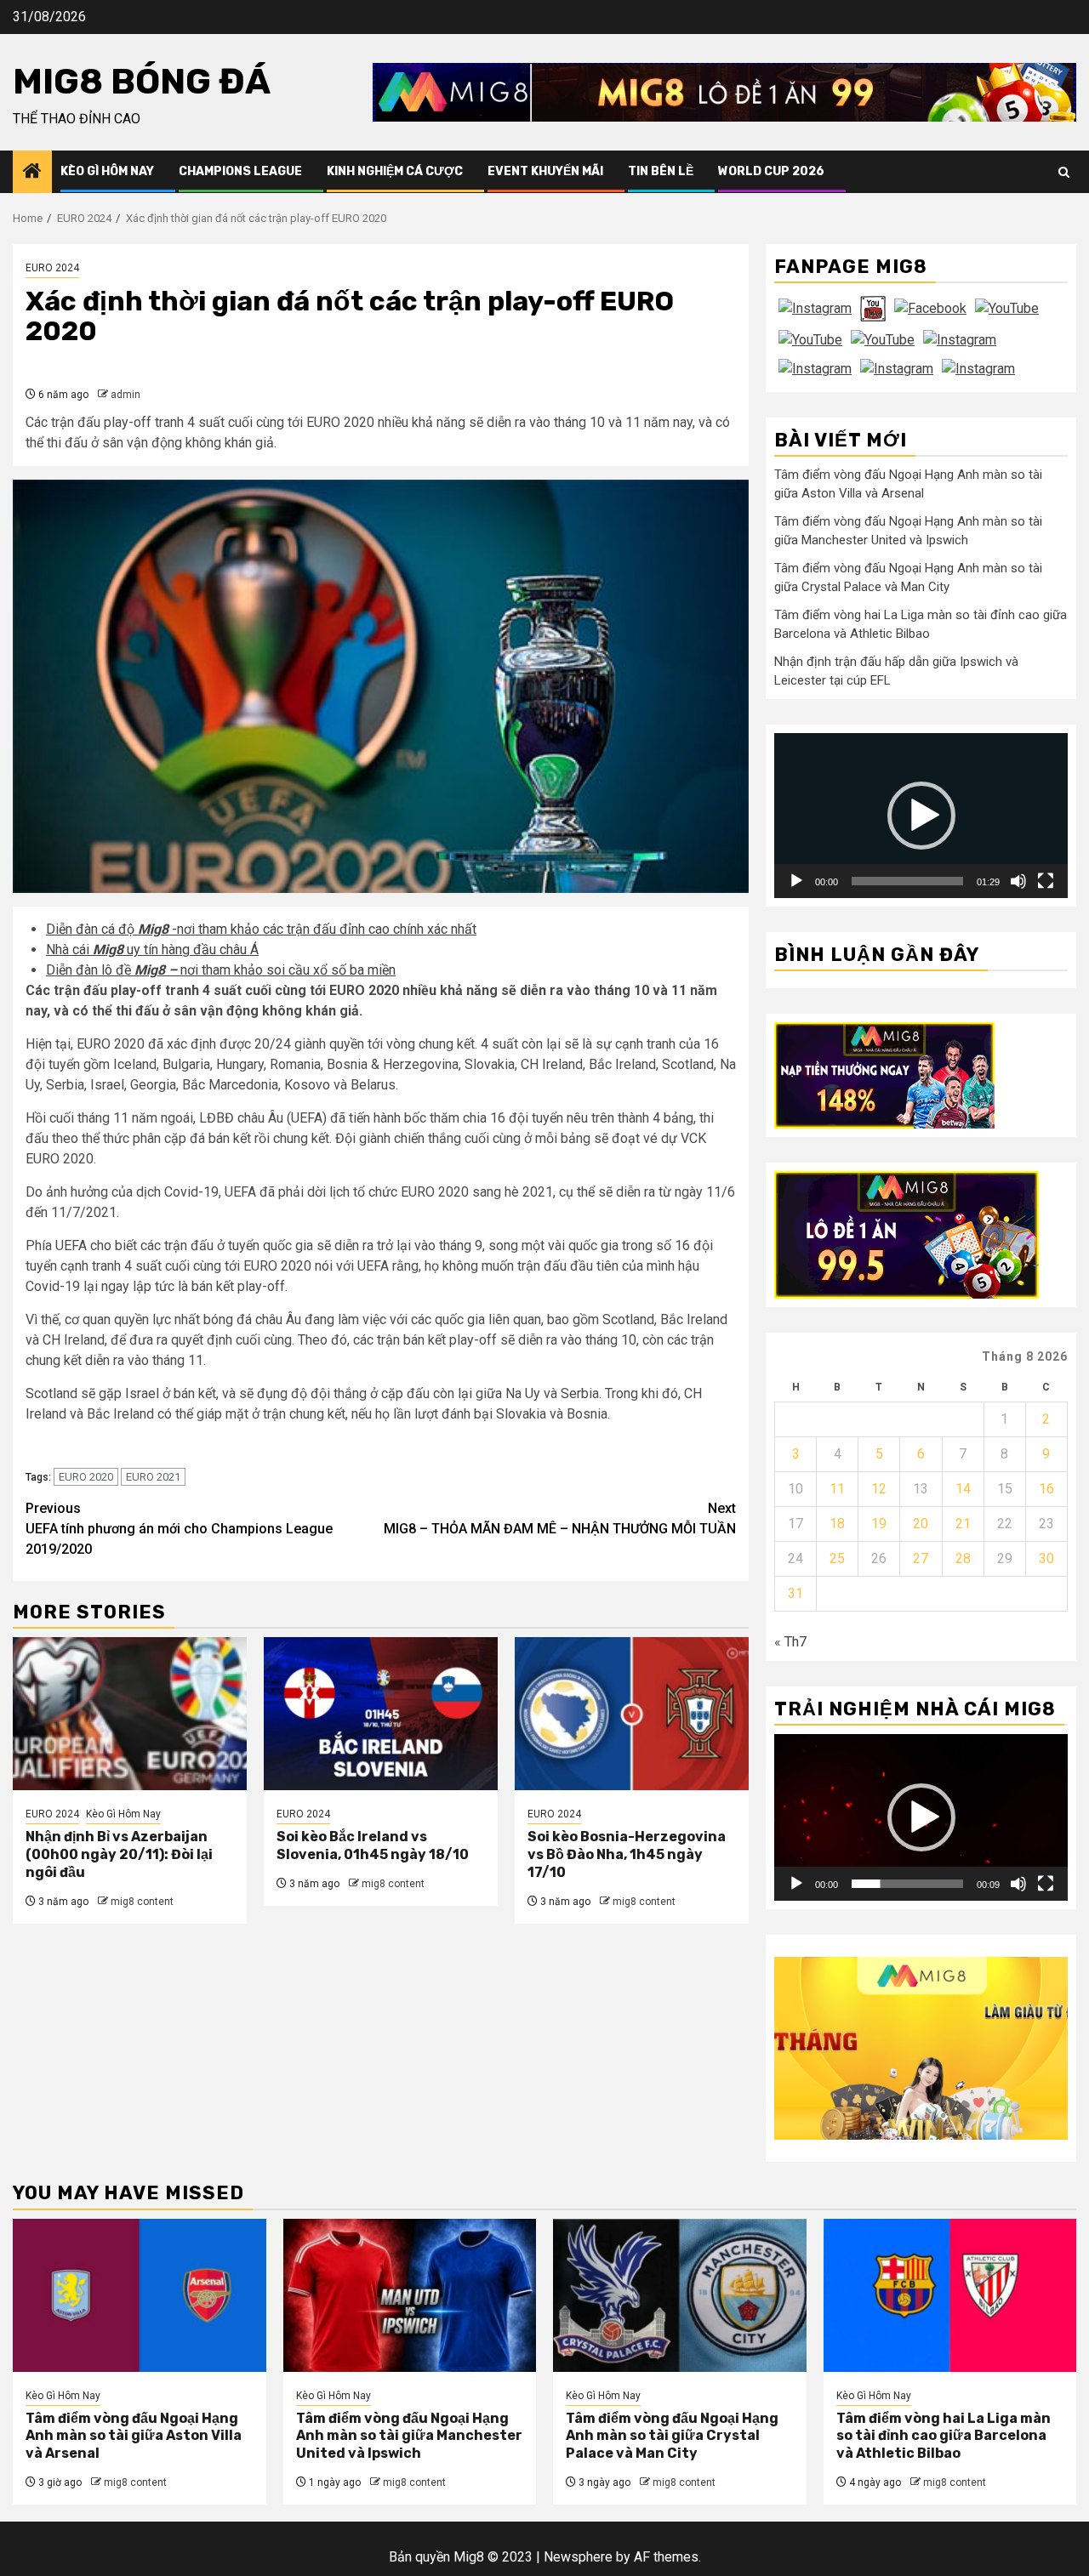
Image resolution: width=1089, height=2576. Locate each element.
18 (837, 1524)
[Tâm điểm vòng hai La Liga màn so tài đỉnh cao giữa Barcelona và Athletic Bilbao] (950, 2295)
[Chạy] (796, 881)
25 (837, 1558)
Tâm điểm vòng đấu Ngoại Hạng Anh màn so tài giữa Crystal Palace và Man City (672, 2436)
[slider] (907, 881)
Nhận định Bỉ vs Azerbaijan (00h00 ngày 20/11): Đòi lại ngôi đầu (119, 1854)
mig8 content (142, 1902)
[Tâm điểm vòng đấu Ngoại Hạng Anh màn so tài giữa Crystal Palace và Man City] (680, 2295)
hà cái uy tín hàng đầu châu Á (157, 950)
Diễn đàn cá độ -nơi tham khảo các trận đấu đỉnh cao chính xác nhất (261, 929)
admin (125, 395)
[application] (921, 816)
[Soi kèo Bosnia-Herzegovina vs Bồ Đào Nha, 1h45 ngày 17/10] (632, 1714)
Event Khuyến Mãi (545, 171)
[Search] (1064, 172)
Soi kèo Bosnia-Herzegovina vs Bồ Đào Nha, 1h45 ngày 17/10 (627, 1854)
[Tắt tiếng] (1018, 881)
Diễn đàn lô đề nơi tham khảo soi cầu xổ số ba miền (221, 970)
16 (1046, 1489)
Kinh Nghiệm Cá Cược (395, 171)
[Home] (32, 173)
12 (879, 1489)
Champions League (240, 171)
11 (837, 1489)
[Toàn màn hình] (1046, 881)
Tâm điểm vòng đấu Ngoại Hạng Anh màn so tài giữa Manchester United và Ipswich (409, 2436)
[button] (921, 816)
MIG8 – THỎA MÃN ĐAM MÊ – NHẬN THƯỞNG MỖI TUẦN (560, 1518)
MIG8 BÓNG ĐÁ (142, 82)
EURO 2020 (86, 1477)
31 (795, 1593)
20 (921, 1524)
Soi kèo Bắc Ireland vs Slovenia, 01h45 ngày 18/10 (373, 1845)
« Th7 (790, 1642)
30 (1046, 1558)
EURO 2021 (153, 1477)
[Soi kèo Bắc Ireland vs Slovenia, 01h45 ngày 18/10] (381, 1714)
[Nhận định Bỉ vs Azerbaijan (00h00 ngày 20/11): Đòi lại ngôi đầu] (130, 1714)
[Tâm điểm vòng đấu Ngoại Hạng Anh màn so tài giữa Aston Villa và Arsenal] (140, 2295)
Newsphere (578, 2557)
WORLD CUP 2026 (771, 171)
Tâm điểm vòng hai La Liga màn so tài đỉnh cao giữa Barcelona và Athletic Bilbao (944, 2436)
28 (963, 1558)
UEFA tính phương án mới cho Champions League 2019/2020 (179, 1529)
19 (879, 1524)
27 (921, 1558)
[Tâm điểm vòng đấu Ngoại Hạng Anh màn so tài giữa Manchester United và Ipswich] (410, 2295)
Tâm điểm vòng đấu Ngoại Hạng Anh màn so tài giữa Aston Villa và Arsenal (134, 2436)
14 (963, 1489)
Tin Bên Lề (661, 171)
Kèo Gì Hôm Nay (107, 171)
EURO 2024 (52, 268)
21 (963, 1524)
